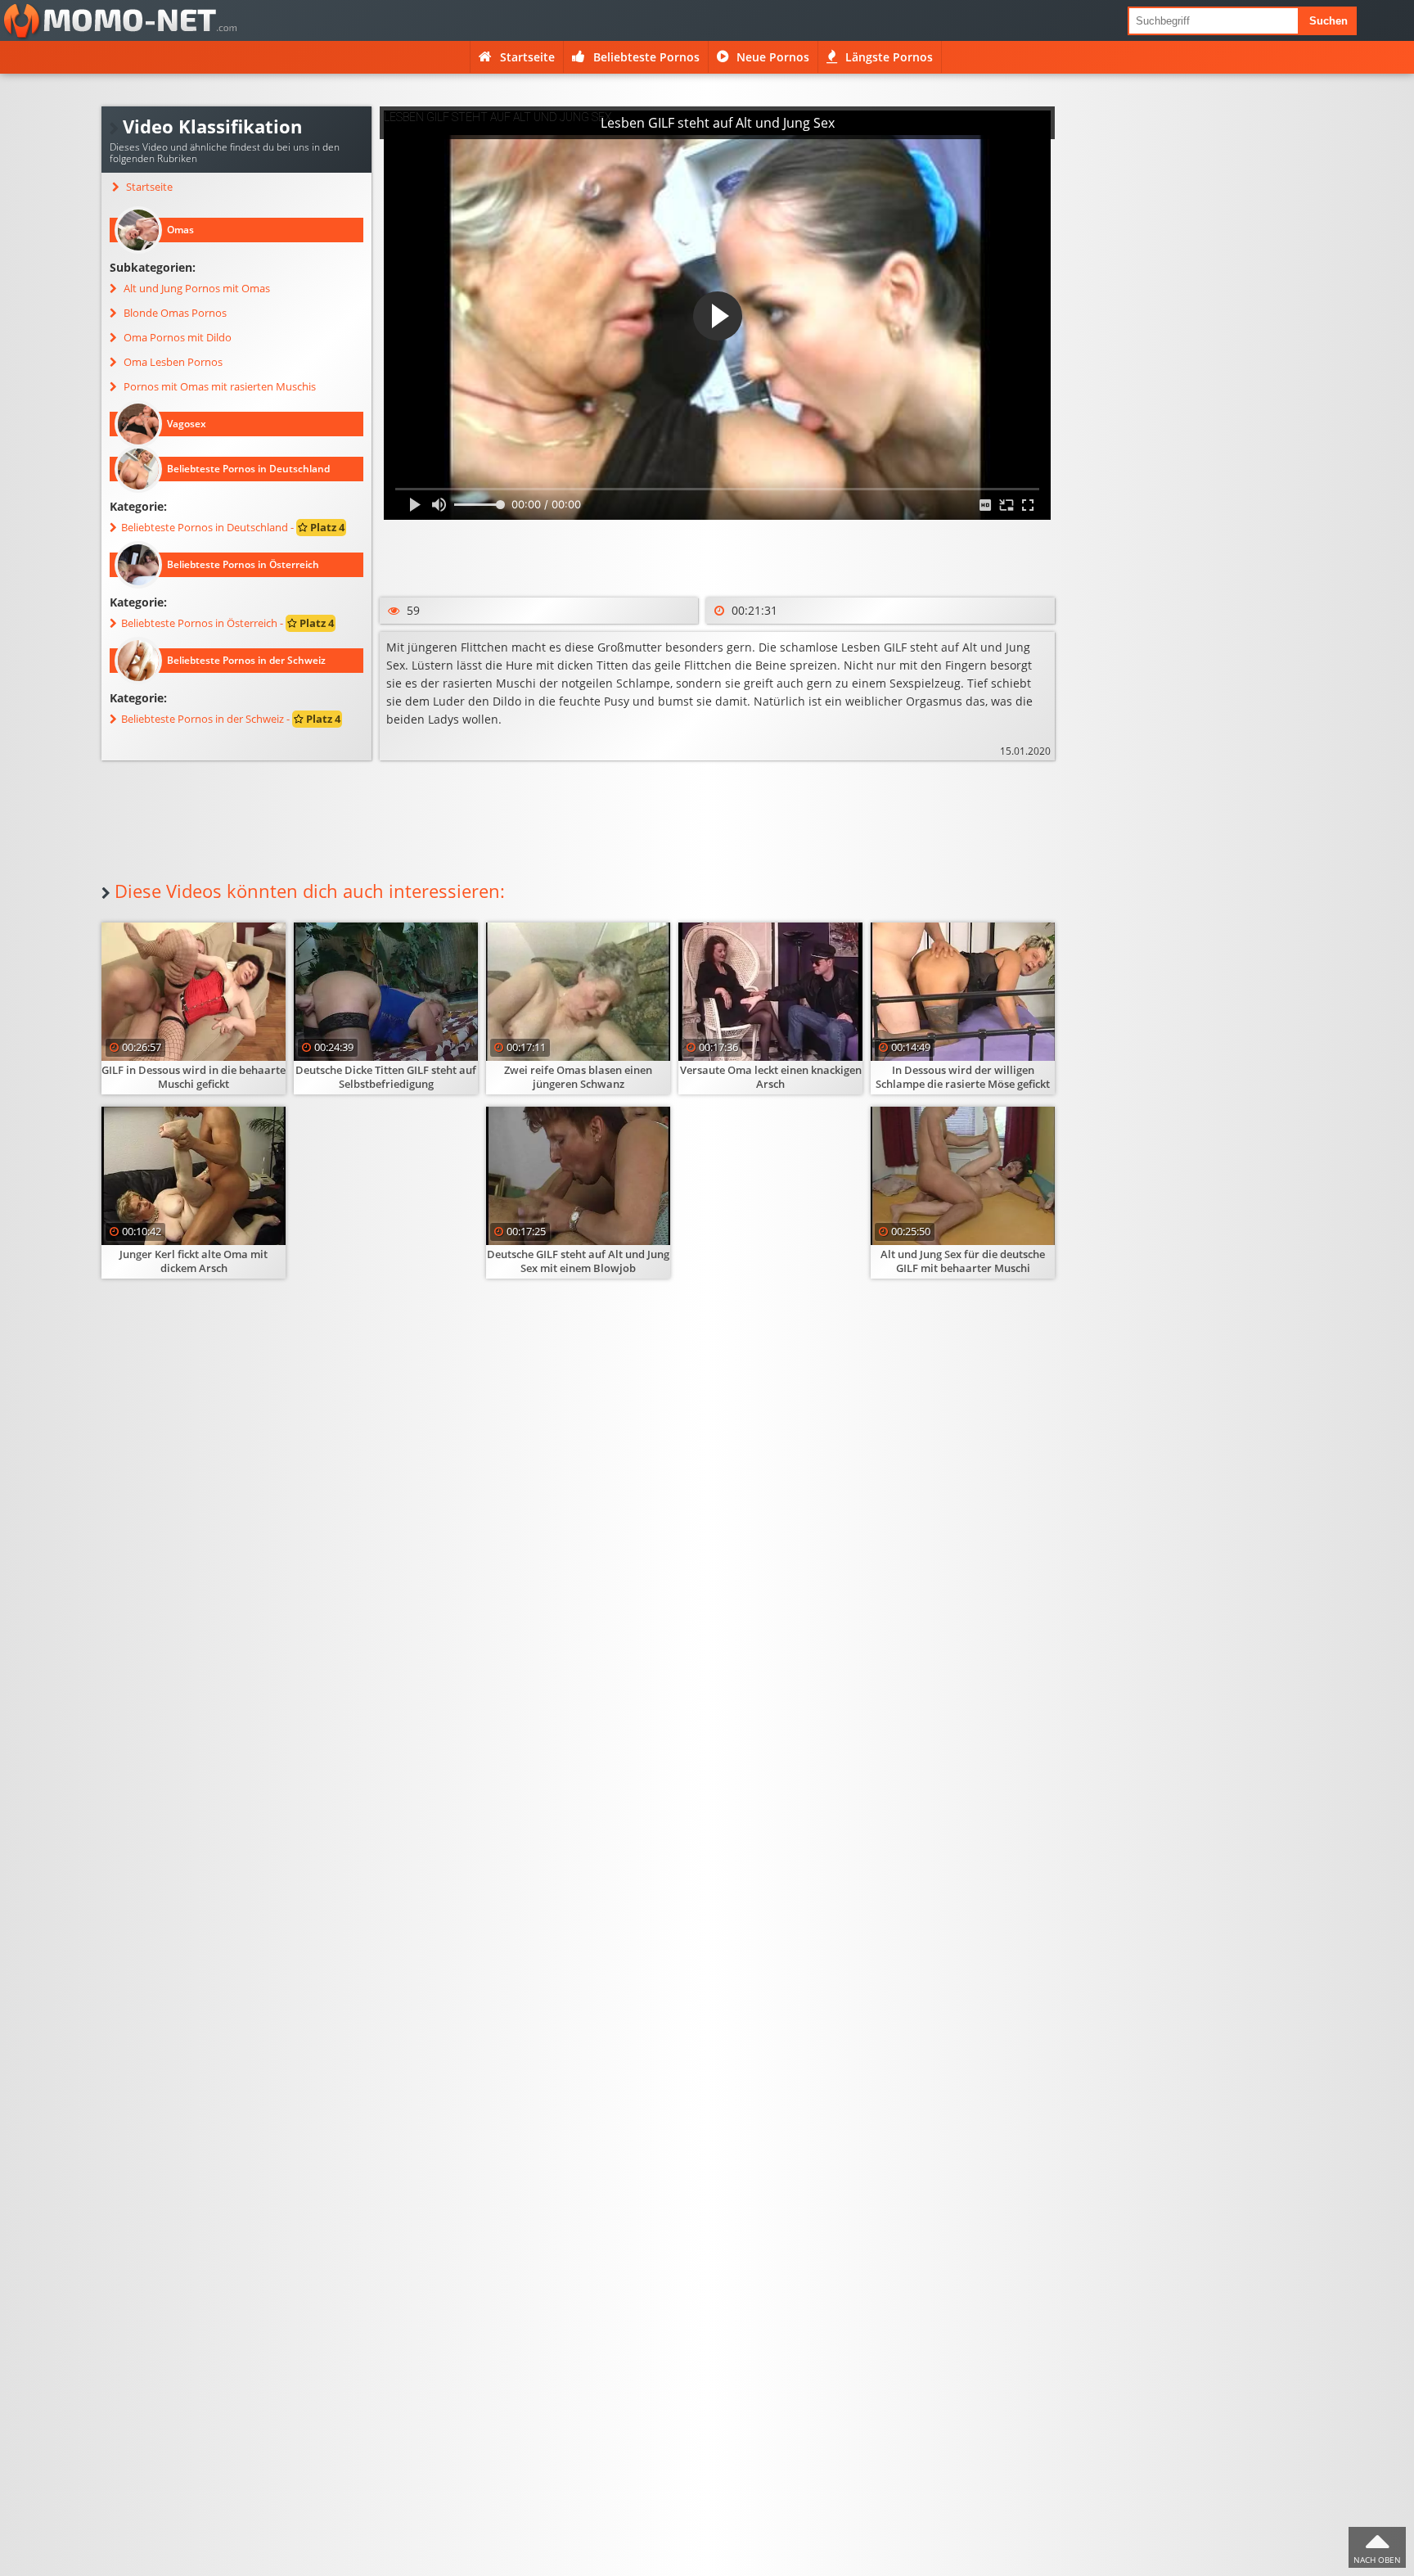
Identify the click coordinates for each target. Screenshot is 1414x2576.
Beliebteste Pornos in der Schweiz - (231, 719)
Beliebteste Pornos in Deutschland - (233, 528)
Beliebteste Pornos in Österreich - (227, 623)
